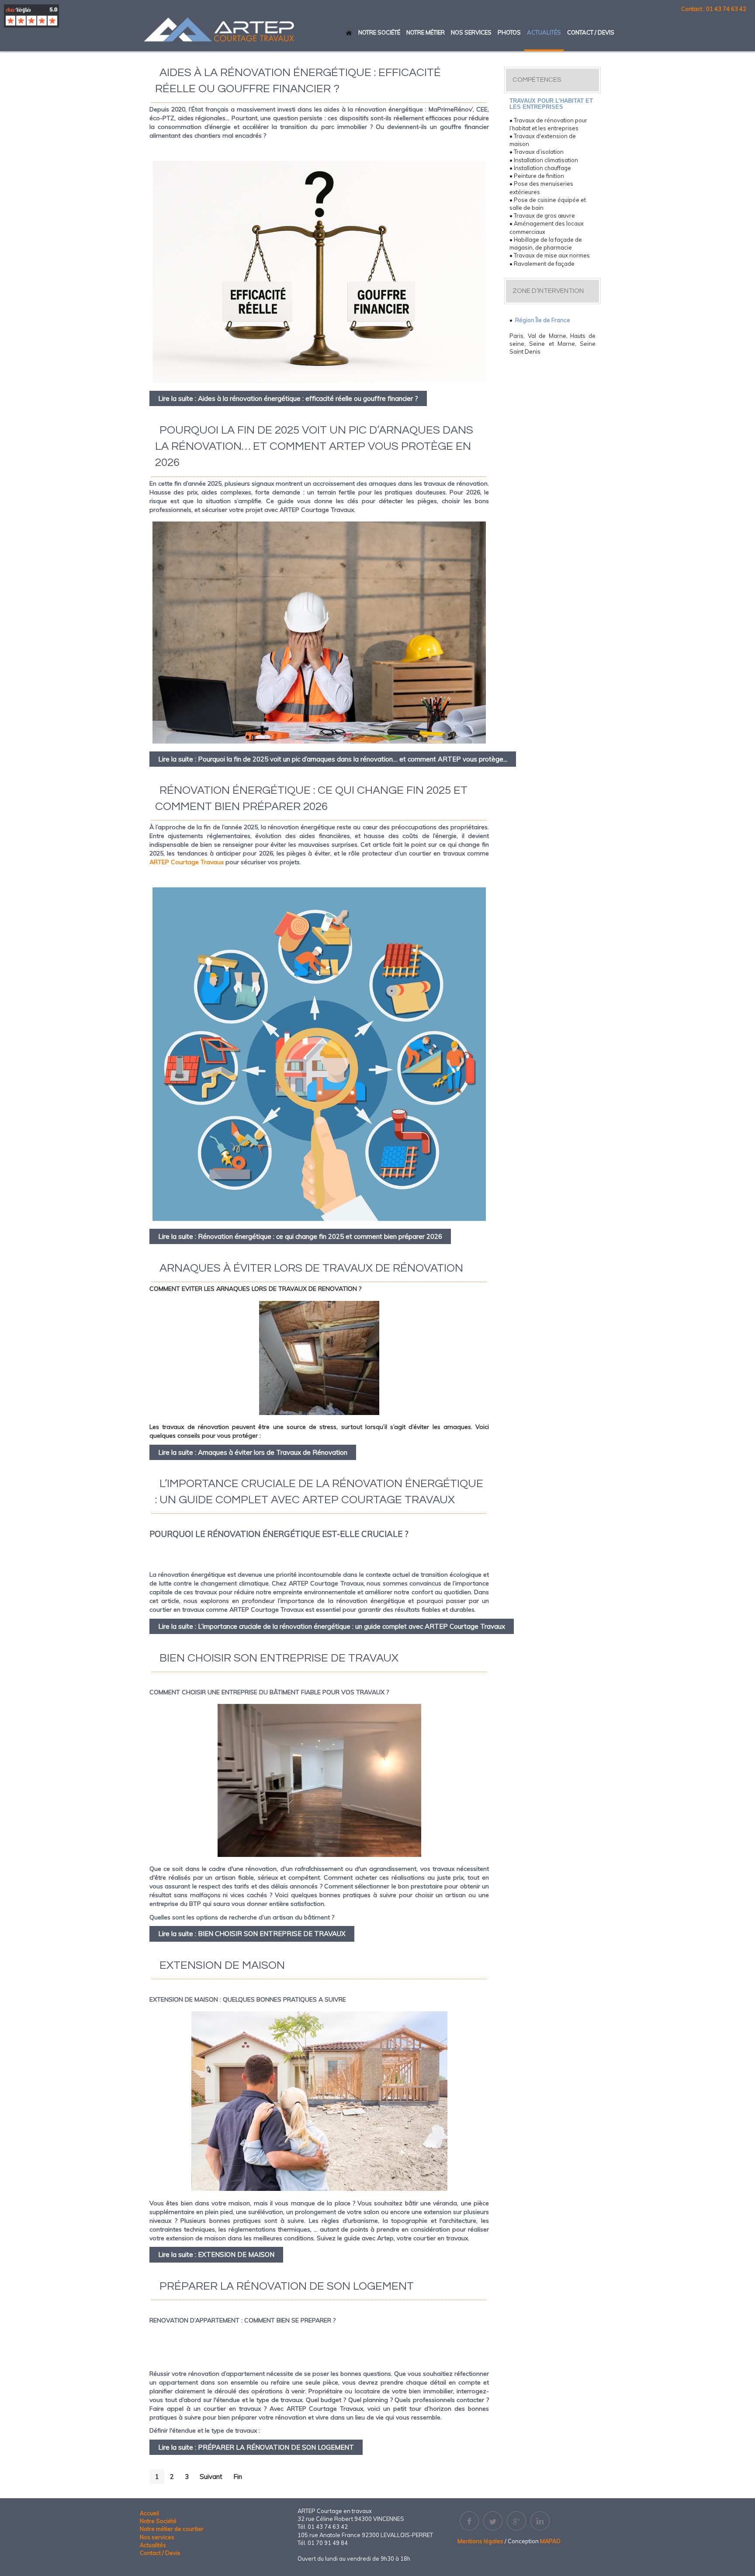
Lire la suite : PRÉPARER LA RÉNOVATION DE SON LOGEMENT (256, 2447)
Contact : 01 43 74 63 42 (714, 9)
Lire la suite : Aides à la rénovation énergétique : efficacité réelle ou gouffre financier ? (288, 398)
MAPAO (550, 2541)
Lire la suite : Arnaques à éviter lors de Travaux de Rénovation (253, 1452)
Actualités (153, 2545)
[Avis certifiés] (31, 16)
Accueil (149, 2513)
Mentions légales (480, 2541)
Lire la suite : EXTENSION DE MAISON (216, 2254)
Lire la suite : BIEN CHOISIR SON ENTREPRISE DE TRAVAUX (252, 1934)
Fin (238, 2477)
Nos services (157, 2537)
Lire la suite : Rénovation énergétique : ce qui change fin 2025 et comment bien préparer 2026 (300, 1236)
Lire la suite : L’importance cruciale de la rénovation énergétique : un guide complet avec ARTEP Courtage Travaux (332, 1626)
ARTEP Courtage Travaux (187, 862)
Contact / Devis (160, 2553)
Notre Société (158, 2521)
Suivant (211, 2477)
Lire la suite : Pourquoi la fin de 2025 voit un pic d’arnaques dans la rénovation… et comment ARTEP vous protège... (333, 759)
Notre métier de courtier (172, 2529)
